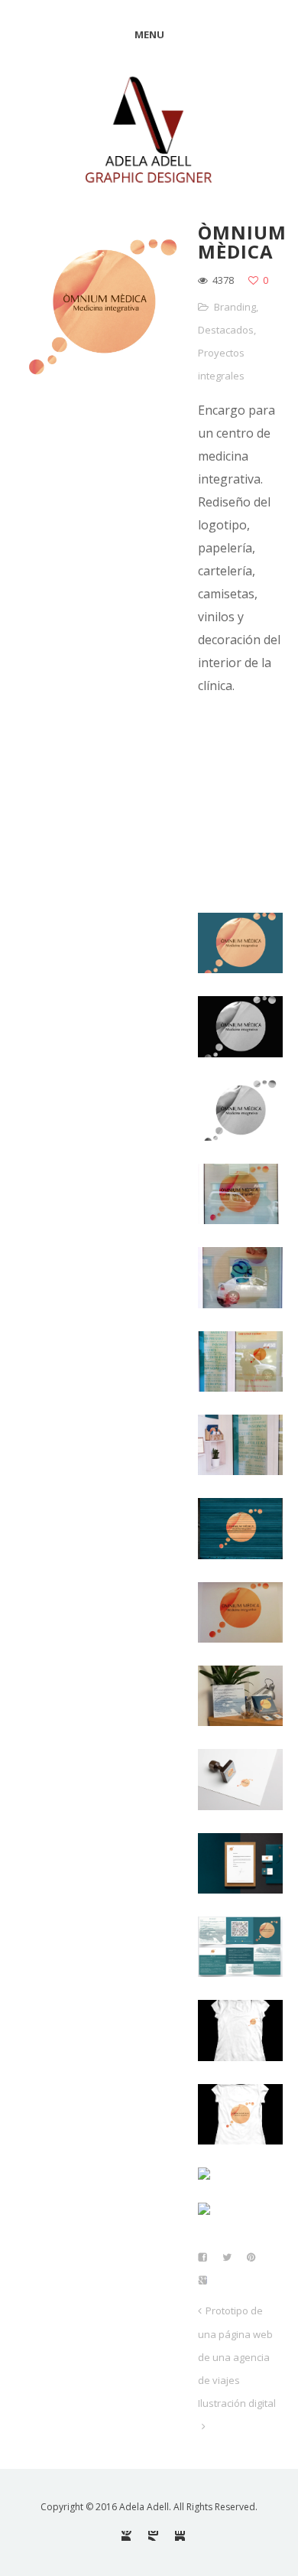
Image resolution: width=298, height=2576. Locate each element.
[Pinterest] (126, 2536)
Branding (235, 307)
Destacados (226, 330)
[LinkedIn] (180, 2536)
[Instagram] (153, 2536)
